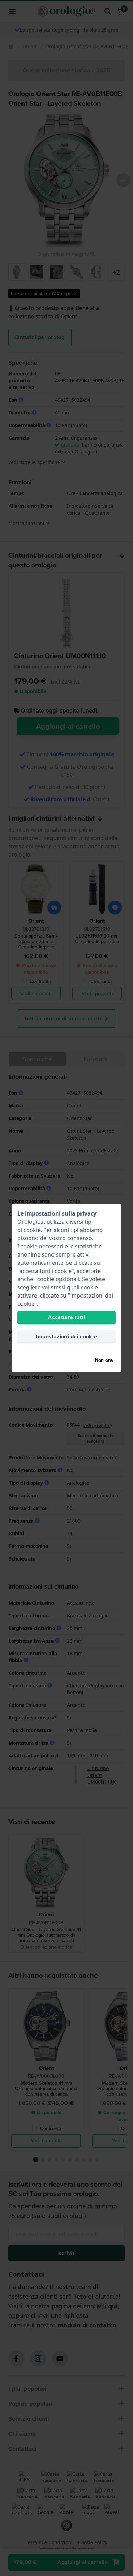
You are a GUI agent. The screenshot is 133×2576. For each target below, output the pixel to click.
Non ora (104, 1360)
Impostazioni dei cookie (66, 1336)
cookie (32, 1230)
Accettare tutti (66, 1317)
